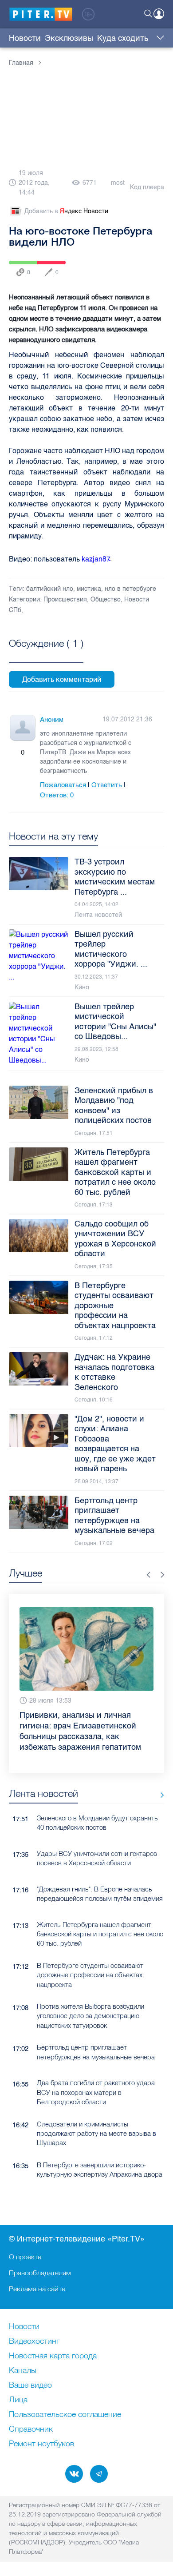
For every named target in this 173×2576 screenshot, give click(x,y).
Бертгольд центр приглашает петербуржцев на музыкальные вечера (96, 2031)
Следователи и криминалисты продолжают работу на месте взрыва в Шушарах (96, 2112)
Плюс (14, 752)
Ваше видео (30, 2385)
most (118, 183)
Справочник (31, 2429)
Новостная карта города (53, 2356)
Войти (159, 14)
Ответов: (57, 795)
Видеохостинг (34, 2341)
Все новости (159, 1774)
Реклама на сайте (37, 2289)
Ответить (107, 785)
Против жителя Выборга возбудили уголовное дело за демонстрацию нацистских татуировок (90, 1995)
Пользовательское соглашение (65, 2415)
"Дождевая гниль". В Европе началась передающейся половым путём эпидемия (100, 1872)
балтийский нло (50, 589)
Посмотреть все (46, 653)
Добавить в (66, 211)
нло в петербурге (130, 589)
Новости (25, 38)
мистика (89, 589)
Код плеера (147, 187)
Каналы (23, 2371)
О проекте (25, 2257)
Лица (18, 2400)
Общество (106, 599)
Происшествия (65, 599)
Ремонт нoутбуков (41, 2444)
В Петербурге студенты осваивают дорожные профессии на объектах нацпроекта (90, 1954)
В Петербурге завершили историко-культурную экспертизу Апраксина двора (100, 2148)
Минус (31, 752)
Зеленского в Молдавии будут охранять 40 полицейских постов (97, 1801)
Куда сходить (123, 38)
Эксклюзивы (69, 38)
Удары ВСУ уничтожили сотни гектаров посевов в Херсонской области (97, 1837)
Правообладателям (40, 2273)
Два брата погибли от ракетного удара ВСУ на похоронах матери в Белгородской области (96, 2071)
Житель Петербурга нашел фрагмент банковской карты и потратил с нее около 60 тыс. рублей (100, 1913)
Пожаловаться (63, 785)
